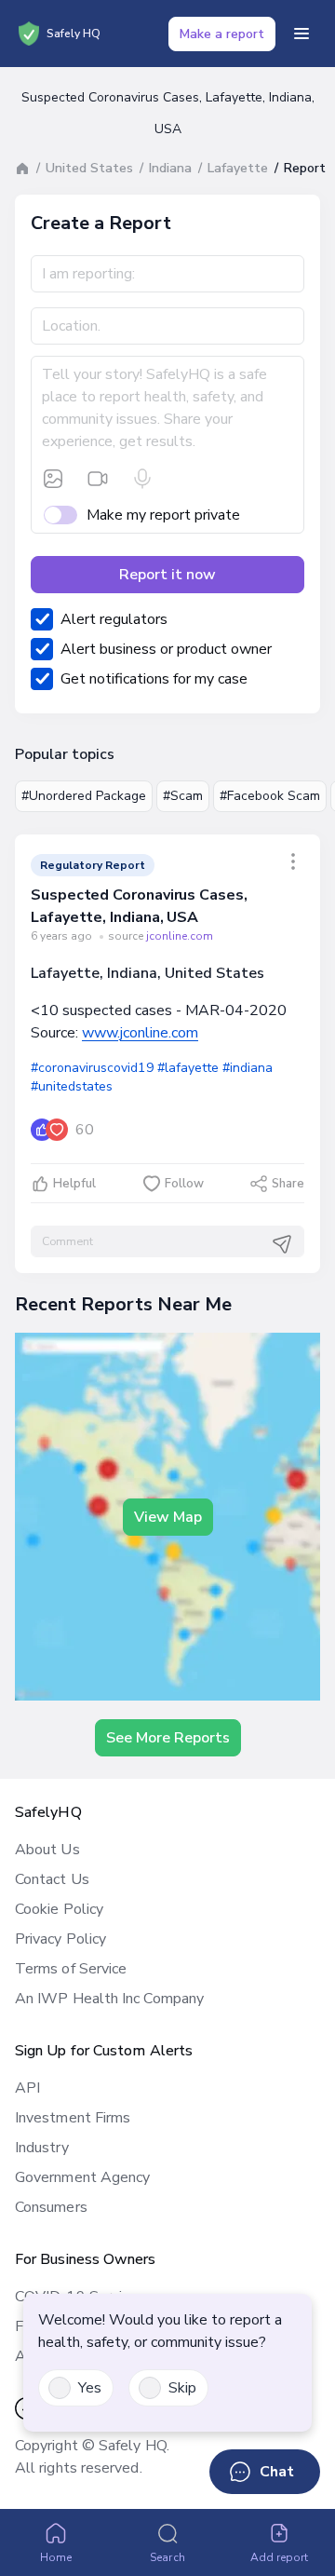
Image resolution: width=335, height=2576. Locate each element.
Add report (280, 2557)
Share (288, 1184)
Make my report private (163, 515)
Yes (90, 2388)
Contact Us (52, 1879)
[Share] (293, 861)
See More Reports (168, 1738)
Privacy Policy (60, 1939)
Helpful (74, 1184)
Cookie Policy (59, 1909)
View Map (168, 1517)
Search (167, 2557)
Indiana (170, 168)
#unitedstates (72, 1086)
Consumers (51, 2207)
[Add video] (98, 479)
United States (89, 168)
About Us (47, 1850)
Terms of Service (71, 1969)
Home (56, 2557)
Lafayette (238, 168)
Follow (184, 1184)
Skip (182, 2388)
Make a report (222, 34)
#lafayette (188, 1068)
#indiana (248, 1068)
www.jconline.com (140, 1033)
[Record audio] (142, 479)
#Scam (183, 796)
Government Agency (82, 2177)
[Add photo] (53, 479)
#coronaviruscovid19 (92, 1068)
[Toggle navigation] (301, 34)
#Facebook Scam (270, 796)
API (27, 2088)
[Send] (282, 1244)
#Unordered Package (84, 796)
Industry (42, 2148)
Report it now (167, 575)
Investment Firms (73, 2118)
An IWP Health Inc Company (109, 1999)
